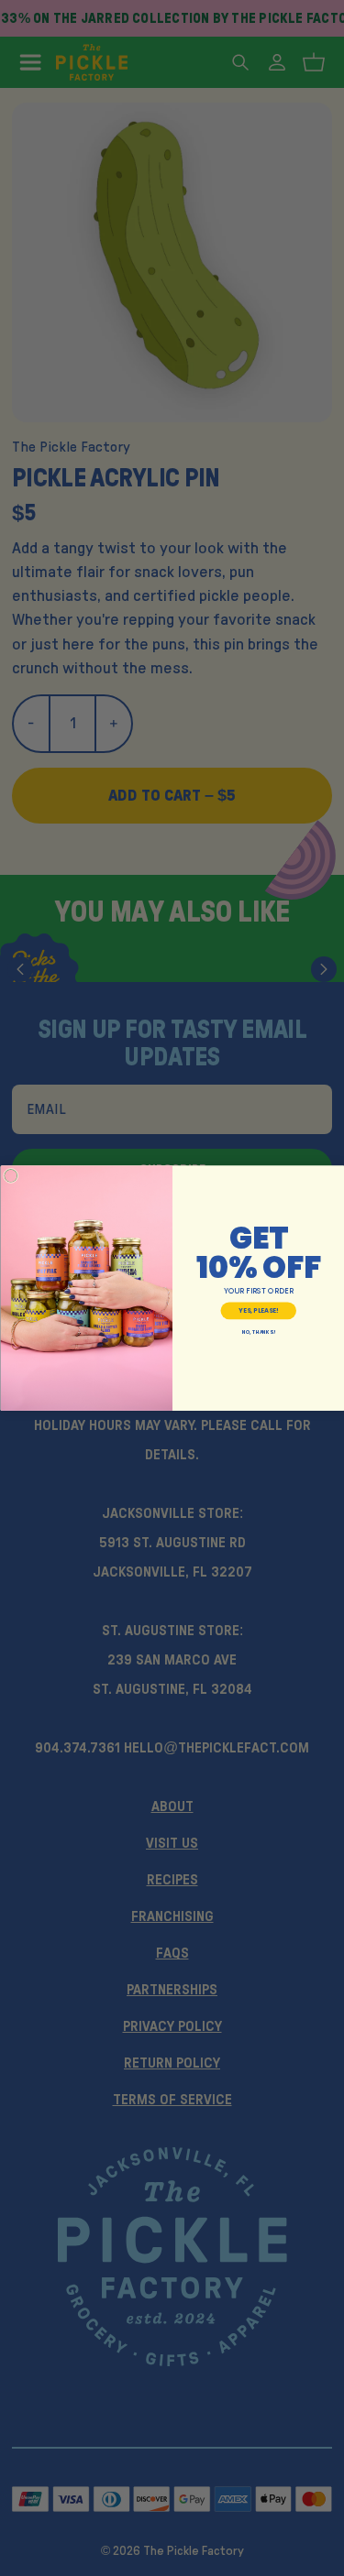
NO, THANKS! (258, 1332)
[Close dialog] (11, 1176)
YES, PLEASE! (258, 1310)
